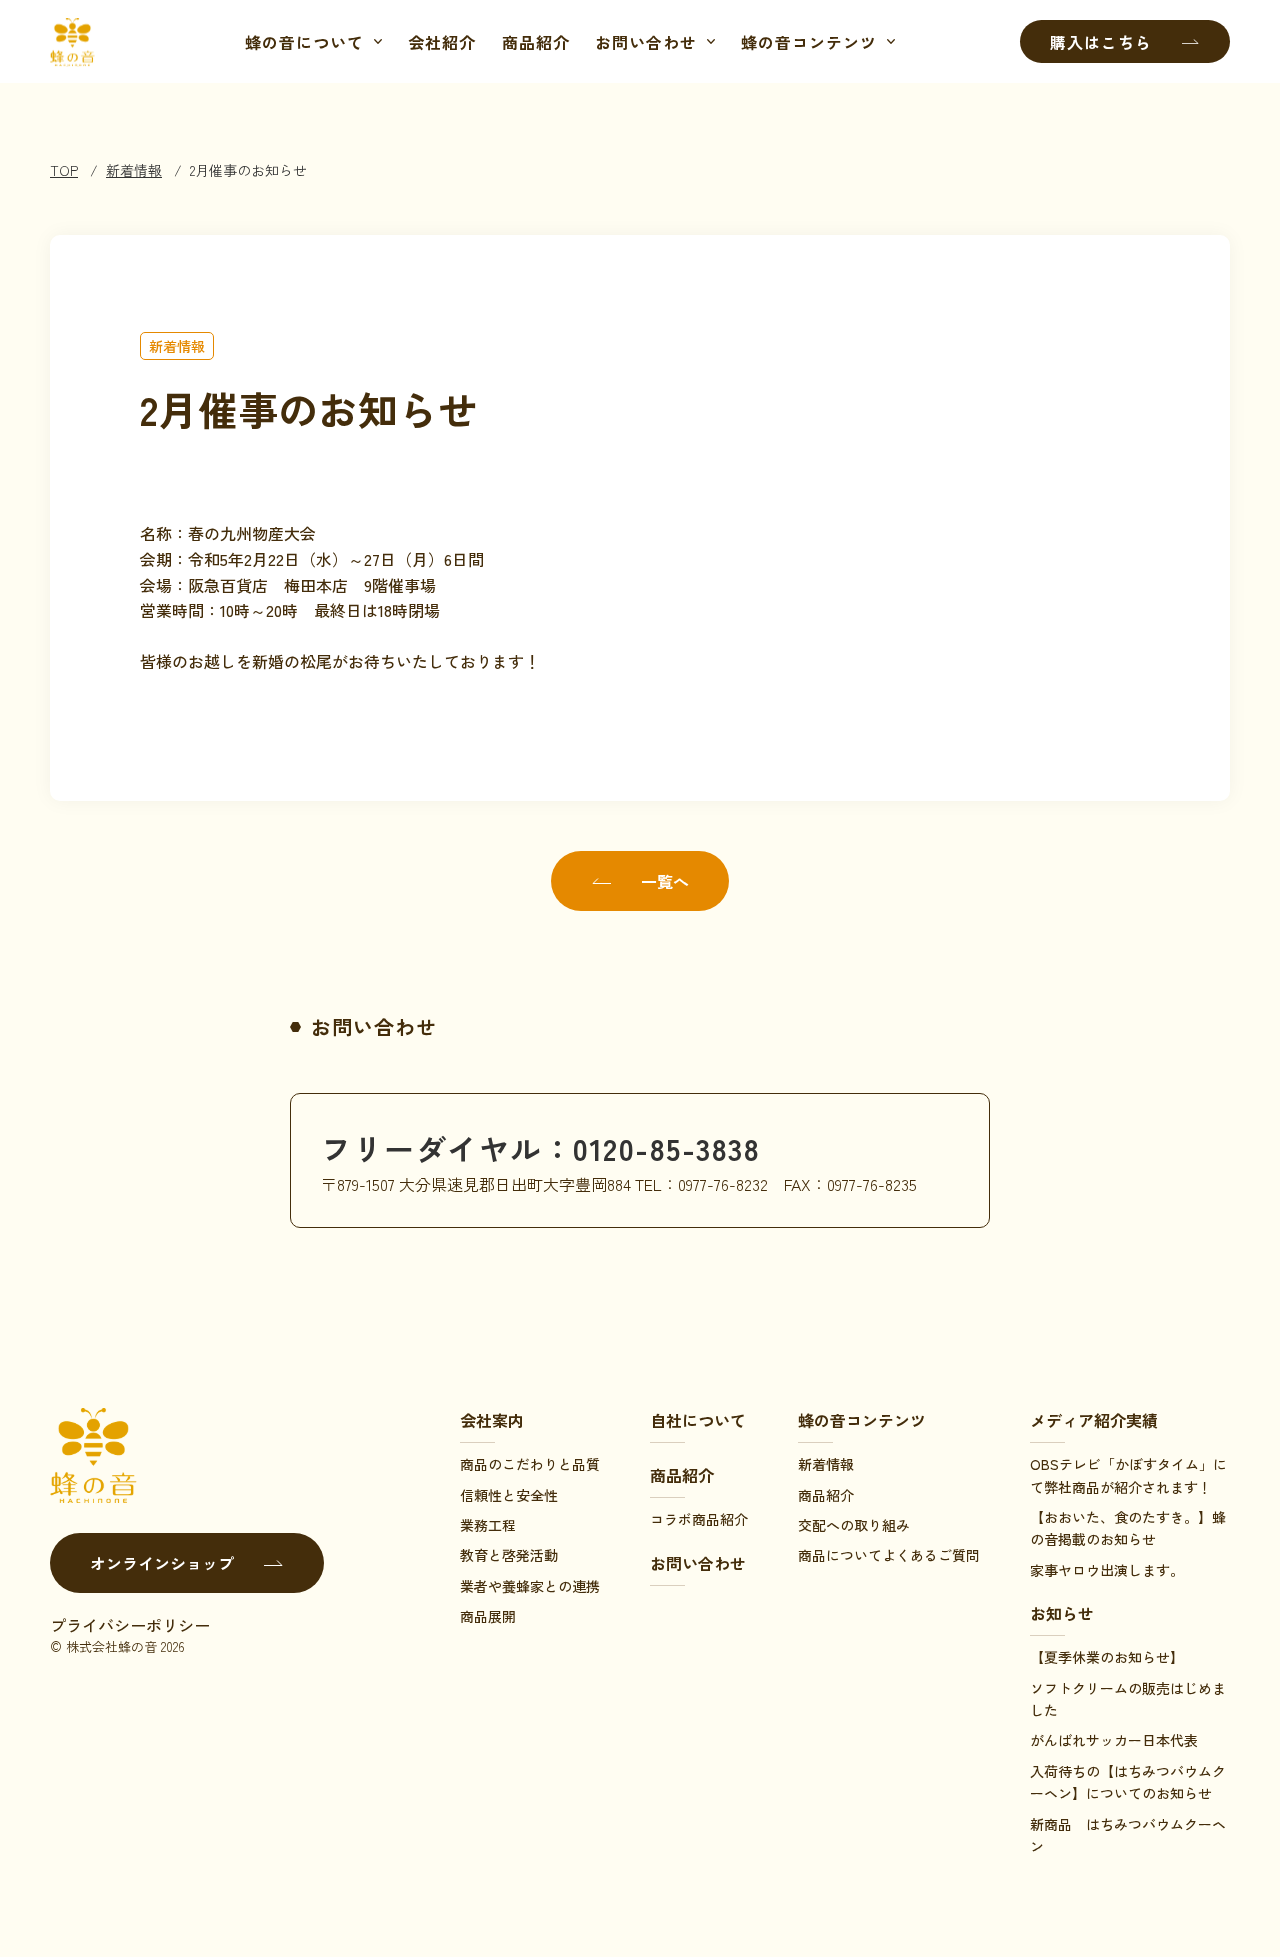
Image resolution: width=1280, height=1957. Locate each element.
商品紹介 (536, 42)
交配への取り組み (854, 1525)
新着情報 (134, 170)
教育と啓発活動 (509, 1555)
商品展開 (488, 1616)
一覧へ (665, 881)
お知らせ (1062, 1613)
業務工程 (488, 1525)
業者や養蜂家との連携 (530, 1586)
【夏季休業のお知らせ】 (1107, 1657)
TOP (64, 170)
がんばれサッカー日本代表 (1114, 1740)
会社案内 (492, 1420)
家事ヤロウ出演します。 (1107, 1570)
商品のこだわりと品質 (530, 1464)
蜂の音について (304, 42)
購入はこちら (1101, 42)
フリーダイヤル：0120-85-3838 (540, 1148)
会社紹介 (442, 42)
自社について (698, 1420)
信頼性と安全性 (509, 1495)
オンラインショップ (162, 1563)
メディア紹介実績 (1094, 1420)
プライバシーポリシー (130, 1625)
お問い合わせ (646, 42)
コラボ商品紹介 (699, 1519)
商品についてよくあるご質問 (889, 1555)
